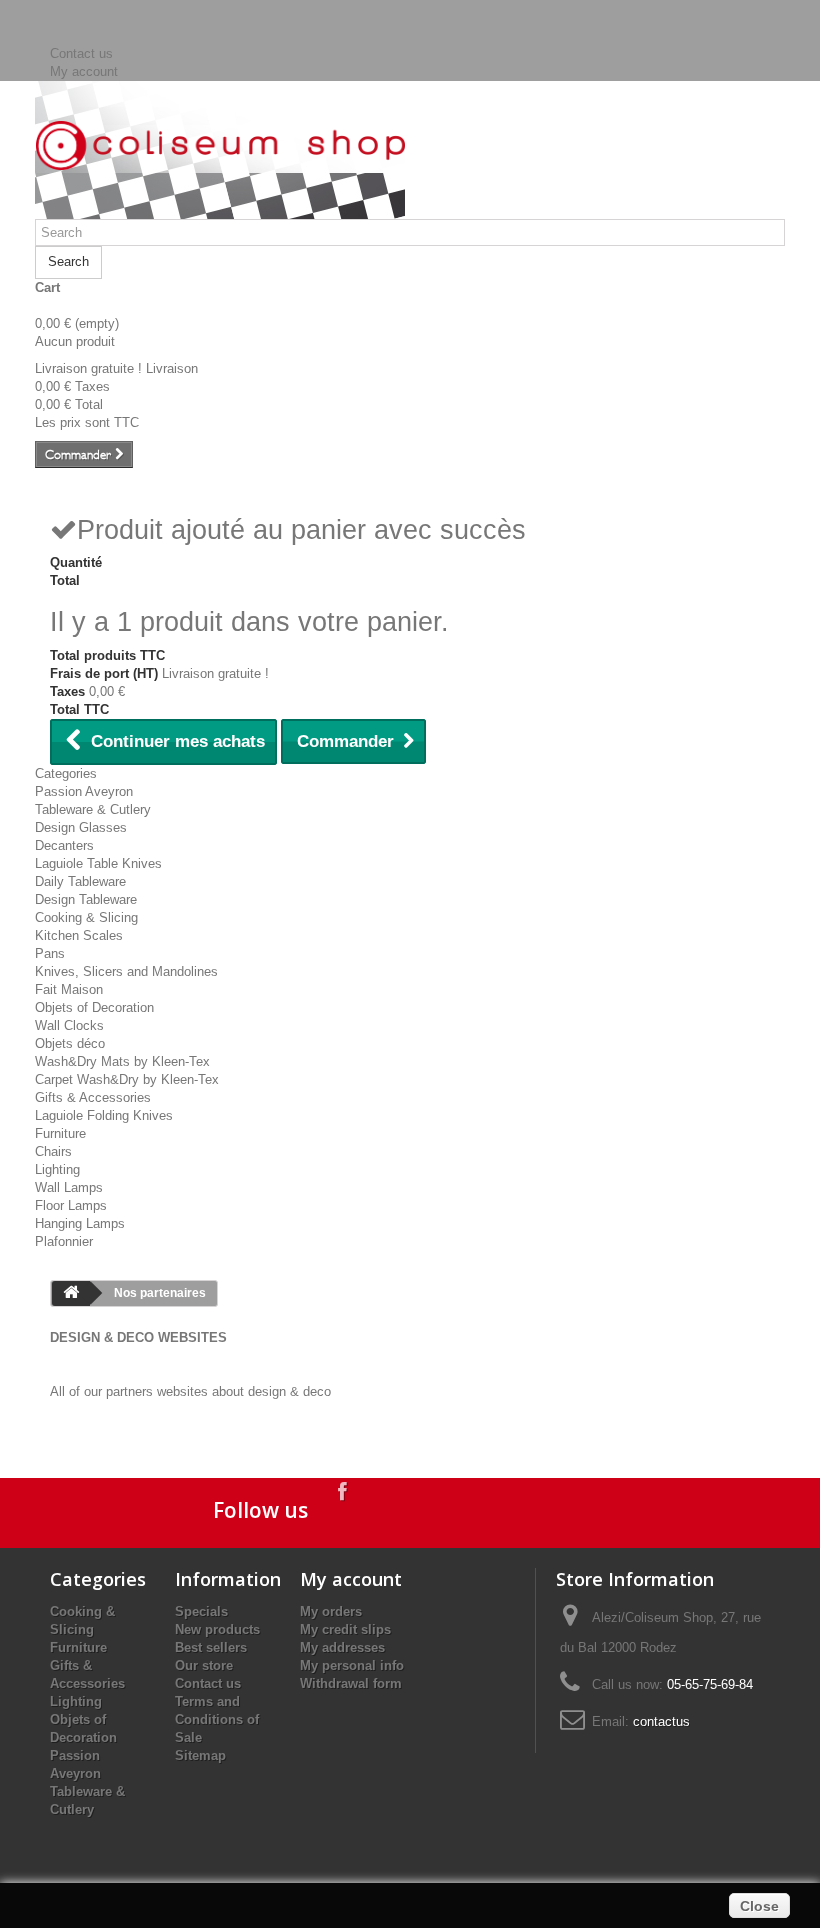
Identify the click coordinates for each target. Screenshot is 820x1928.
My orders (331, 1611)
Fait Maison (69, 989)
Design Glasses (81, 827)
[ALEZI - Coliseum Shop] (220, 145)
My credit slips (345, 1629)
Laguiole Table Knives (98, 863)
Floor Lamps (71, 1205)
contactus (661, 1721)
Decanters (64, 845)
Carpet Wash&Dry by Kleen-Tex (127, 1079)
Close (759, 1906)
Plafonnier (64, 1241)
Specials (201, 1611)
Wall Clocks (69, 1025)
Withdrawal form (351, 1683)
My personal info (352, 1665)
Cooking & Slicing (86, 917)
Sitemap (200, 1755)
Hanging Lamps (80, 1223)
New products (217, 1629)
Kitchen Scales (79, 935)
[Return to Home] (71, 1293)
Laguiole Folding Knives (104, 1115)
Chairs (53, 1151)
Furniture (60, 1133)
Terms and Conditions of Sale (217, 1719)
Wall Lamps (69, 1187)
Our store (204, 1665)
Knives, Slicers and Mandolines (126, 971)
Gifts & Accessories (93, 1097)
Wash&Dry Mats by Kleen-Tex (122, 1061)
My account (84, 71)
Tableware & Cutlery (93, 809)
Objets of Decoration (94, 1007)
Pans (50, 953)
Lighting (57, 1169)
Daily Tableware (80, 881)
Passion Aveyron (84, 791)
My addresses (342, 1647)
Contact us (81, 53)
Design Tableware (86, 899)
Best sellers (211, 1647)
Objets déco (70, 1043)
